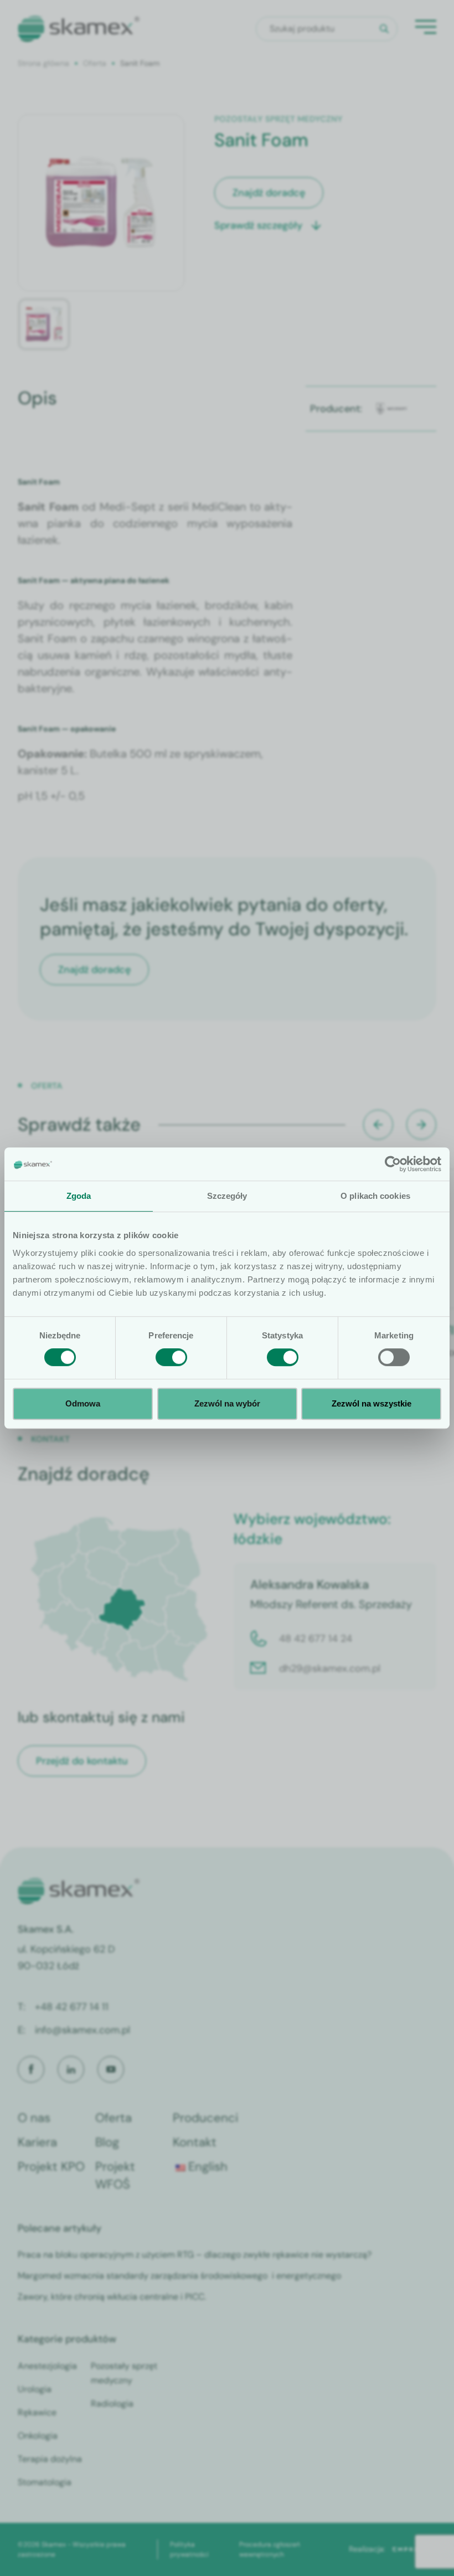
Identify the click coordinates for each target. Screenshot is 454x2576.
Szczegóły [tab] (227, 1196)
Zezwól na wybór (227, 1403)
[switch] (171, 1357)
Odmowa (83, 1403)
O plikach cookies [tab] (375, 1196)
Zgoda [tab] (79, 1196)
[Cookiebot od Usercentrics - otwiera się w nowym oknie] (393, 1164)
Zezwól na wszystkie (372, 1403)
